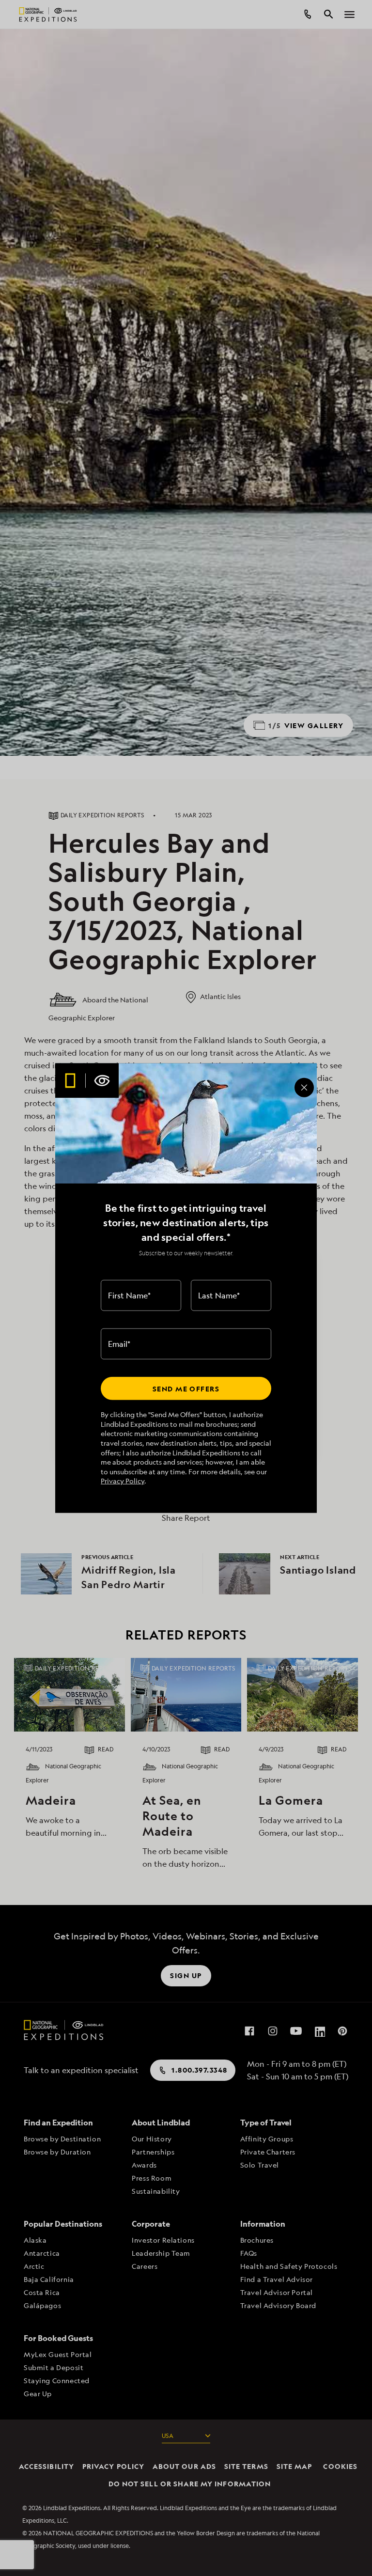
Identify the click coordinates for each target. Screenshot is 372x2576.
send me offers (186, 1388)
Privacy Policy (123, 1481)
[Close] (304, 1087)
